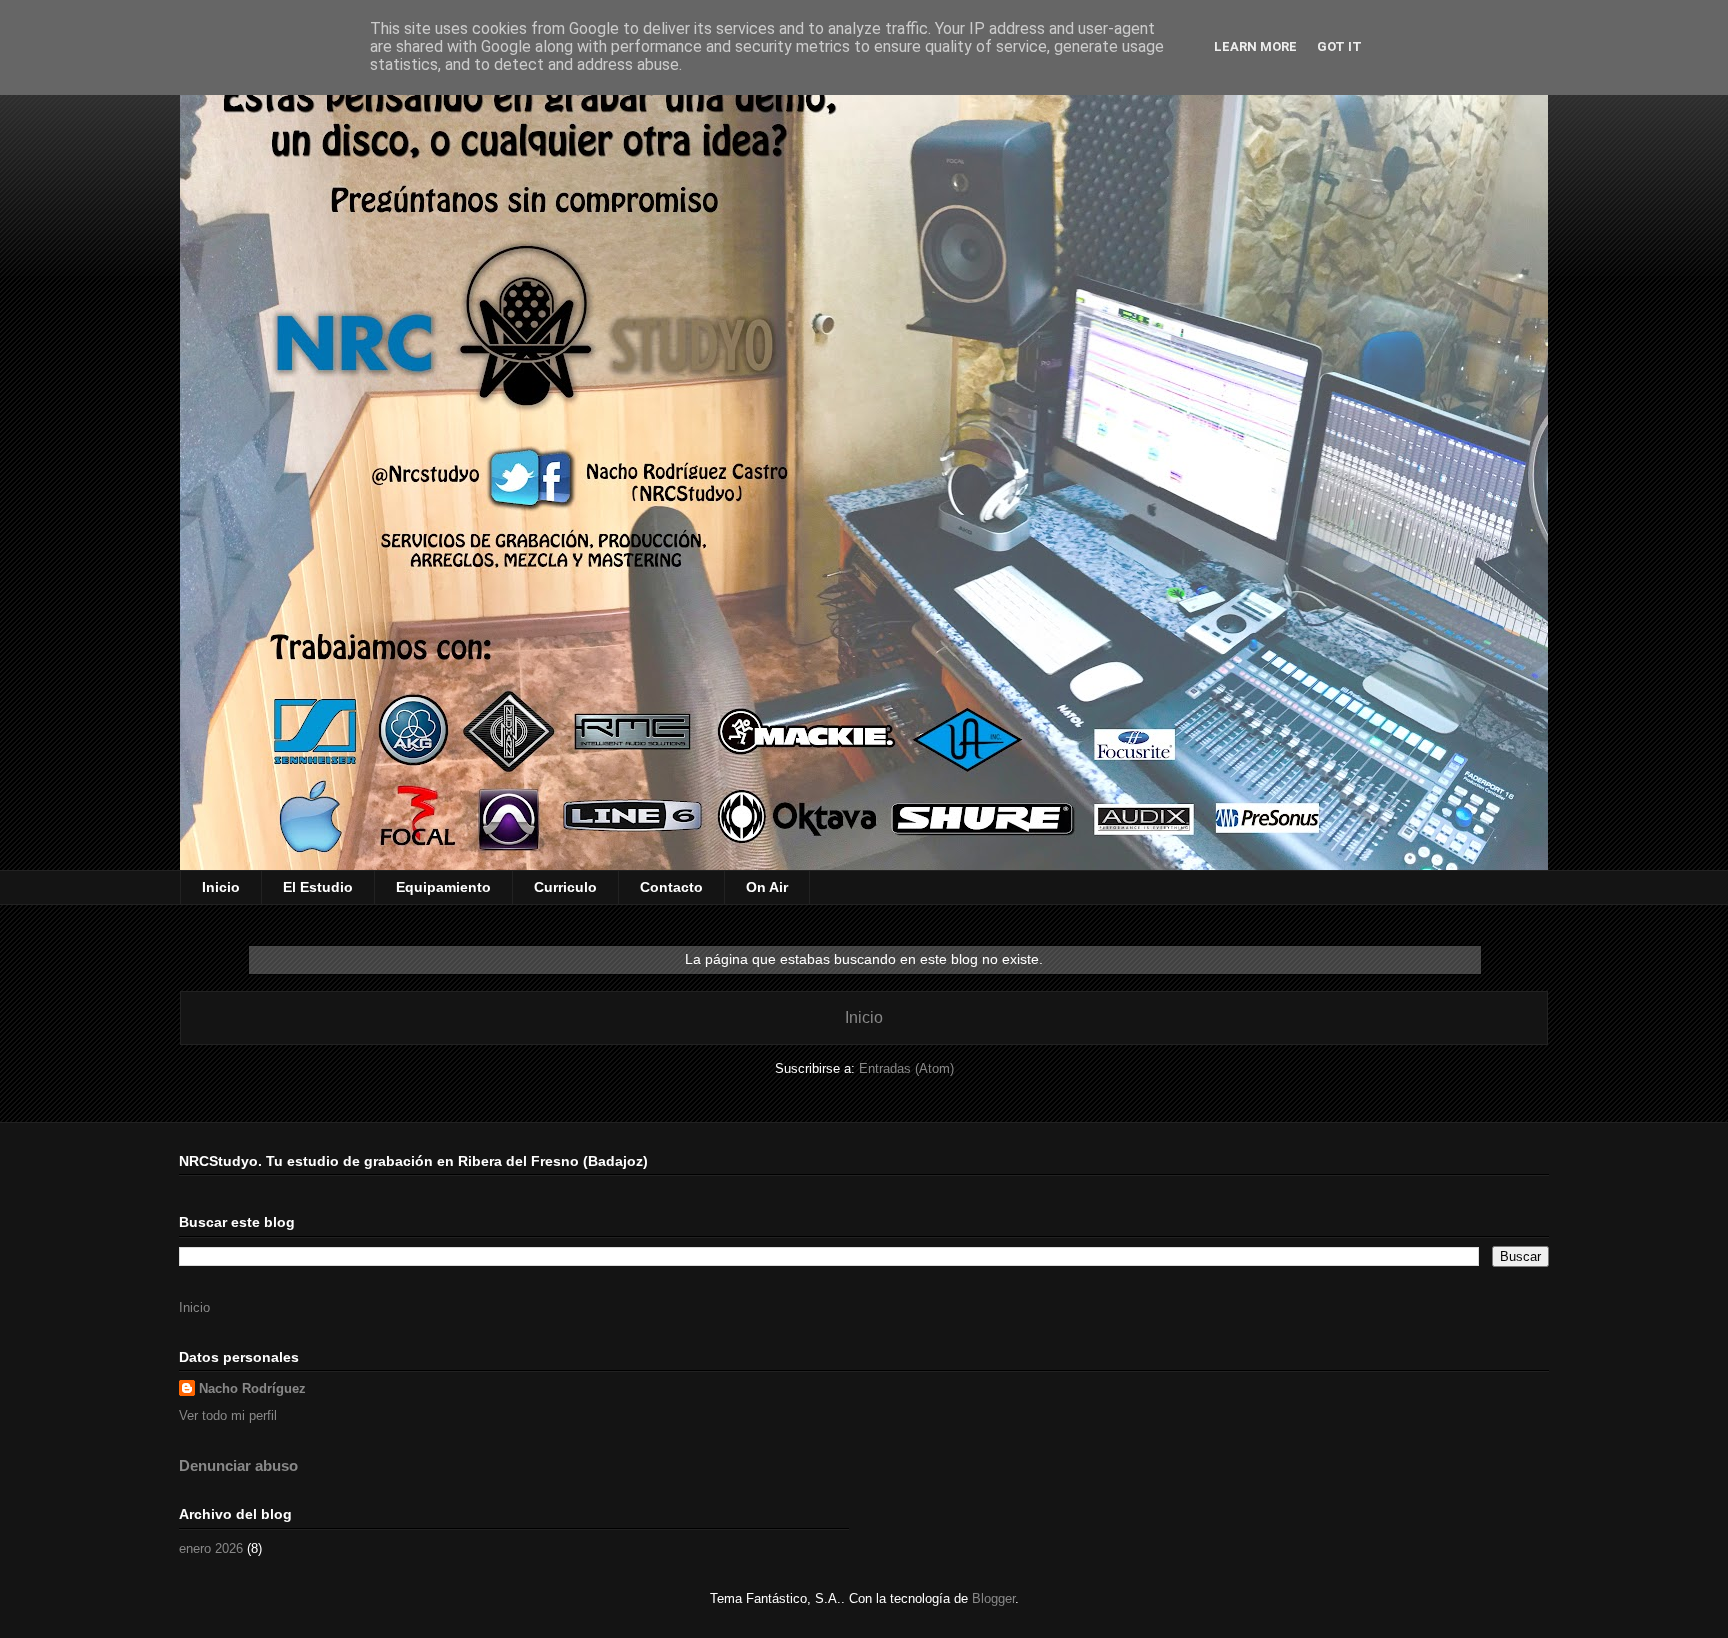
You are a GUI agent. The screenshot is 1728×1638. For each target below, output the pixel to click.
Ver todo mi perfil (228, 1415)
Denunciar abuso (238, 1465)
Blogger (993, 1598)
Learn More (1255, 46)
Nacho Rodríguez (252, 1388)
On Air (767, 887)
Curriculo (565, 887)
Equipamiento (443, 887)
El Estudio (318, 887)
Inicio (221, 887)
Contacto (671, 887)
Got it (1339, 46)
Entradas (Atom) (906, 1068)
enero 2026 (211, 1548)
